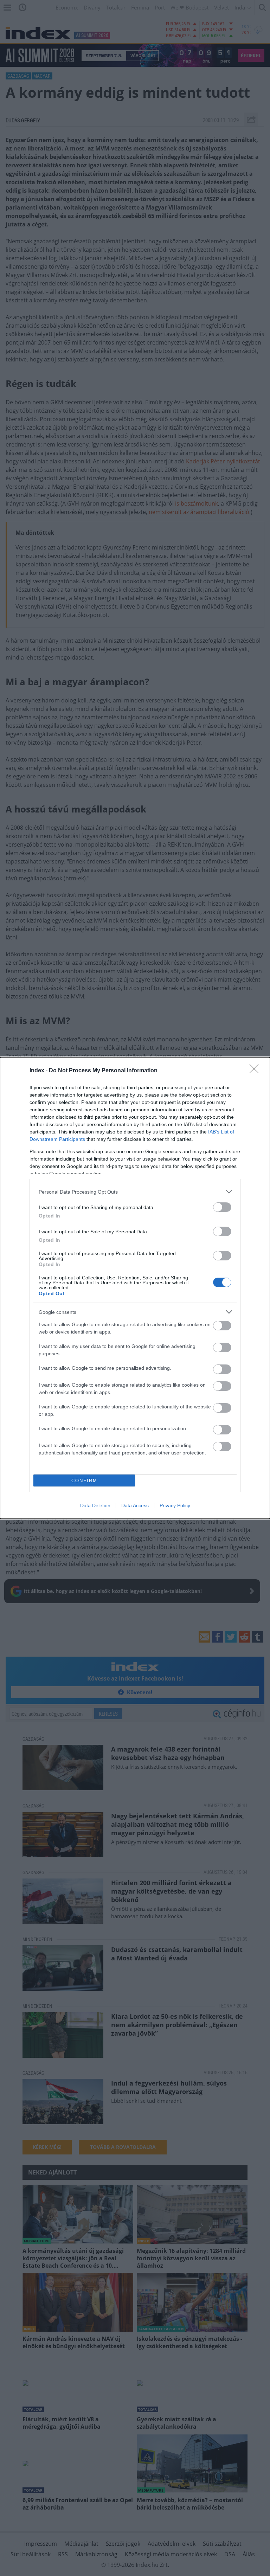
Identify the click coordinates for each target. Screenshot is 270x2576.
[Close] (256, 1071)
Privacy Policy (175, 1505)
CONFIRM (84, 1481)
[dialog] (135, 1288)
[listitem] (135, 1192)
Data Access (135, 1505)
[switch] (222, 1207)
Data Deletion (95, 1505)
